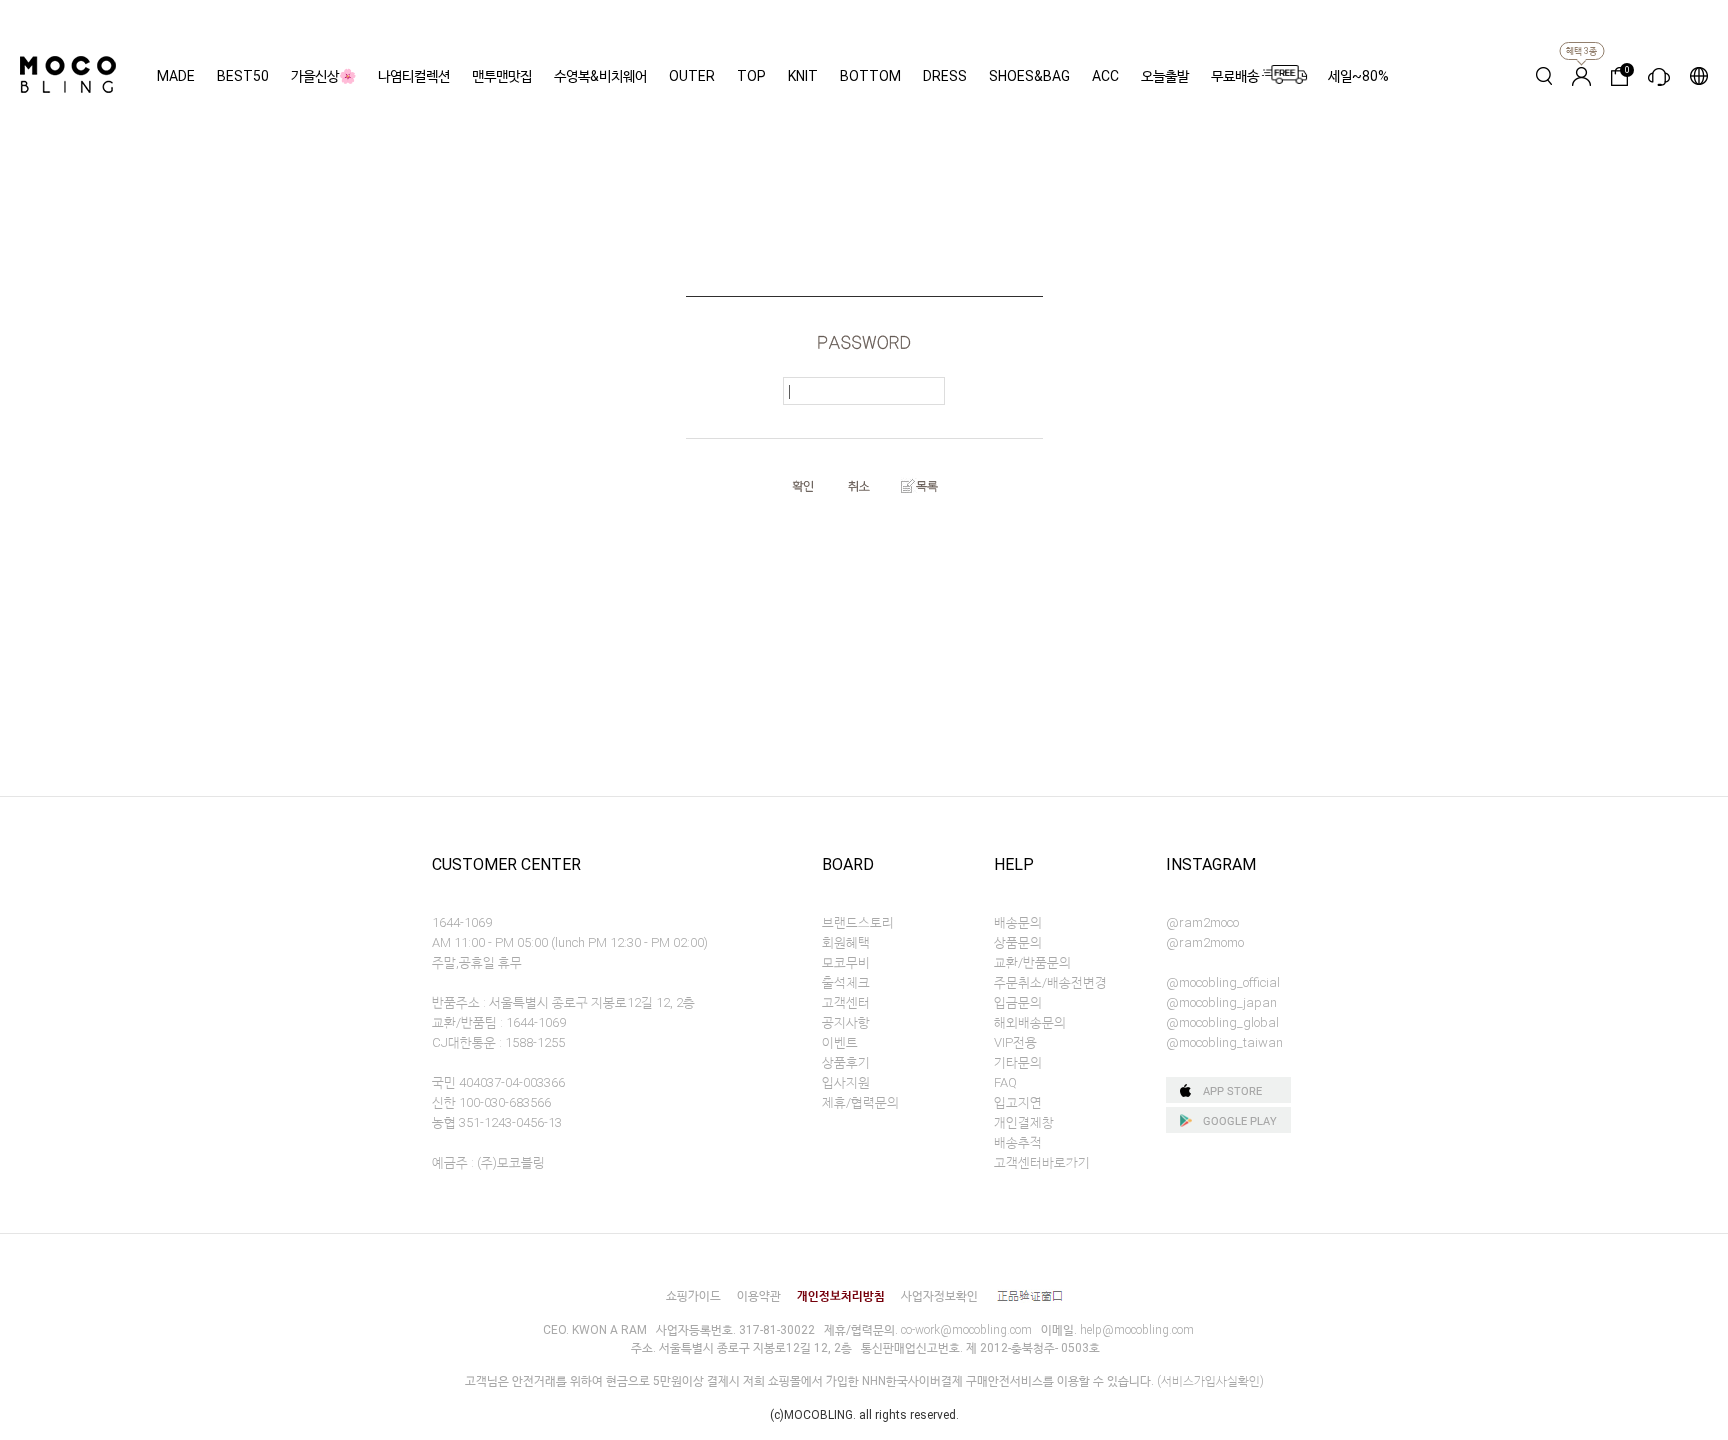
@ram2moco (1202, 922)
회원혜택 (846, 942)
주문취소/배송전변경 (1050, 982)
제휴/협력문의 (860, 1102)
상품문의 (1018, 942)
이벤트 (840, 1042)
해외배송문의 (1030, 1022)
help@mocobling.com (1137, 1330)
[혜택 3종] (1581, 76)
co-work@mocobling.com (966, 1330)
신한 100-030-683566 (491, 1102)
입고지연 (1018, 1102)
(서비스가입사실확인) (1210, 1381)
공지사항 (846, 1022)
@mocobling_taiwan (1224, 1042)
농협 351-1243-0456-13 (497, 1122)
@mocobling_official (1223, 982)
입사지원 (846, 1082)
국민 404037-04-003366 (498, 1082)
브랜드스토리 (858, 922)
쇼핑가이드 (693, 1296)
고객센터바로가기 (1042, 1162)
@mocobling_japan (1221, 1002)
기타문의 (1018, 1062)
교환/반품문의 (1032, 962)
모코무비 (846, 962)
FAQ (1005, 1082)
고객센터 (846, 1002)
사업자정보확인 (939, 1296)
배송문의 (1018, 922)
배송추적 (1018, 1142)
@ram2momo (1205, 942)
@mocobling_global (1222, 1022)
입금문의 (1018, 1002)
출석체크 (846, 982)
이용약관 (759, 1296)
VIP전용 (1015, 1042)
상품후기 (846, 1062)
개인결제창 (1024, 1122)
